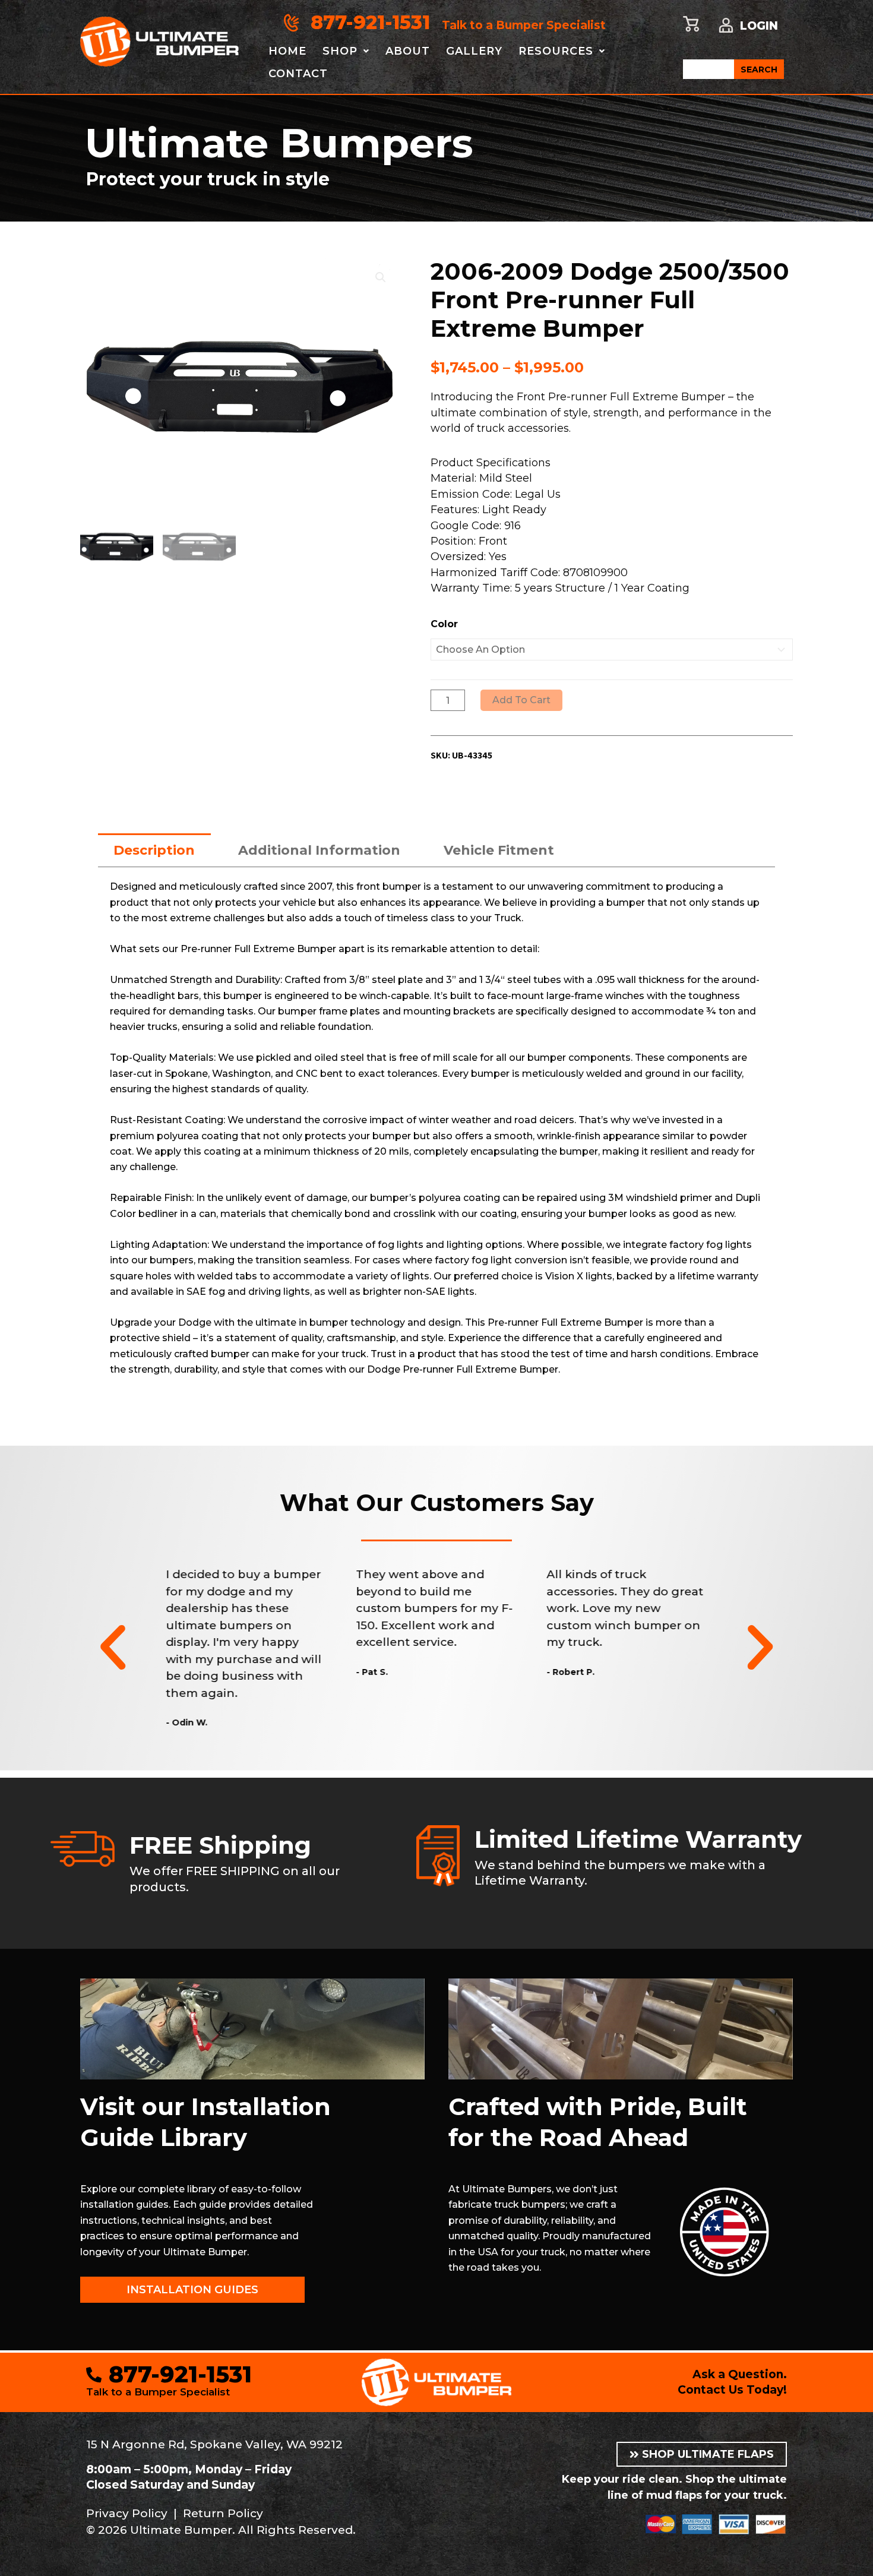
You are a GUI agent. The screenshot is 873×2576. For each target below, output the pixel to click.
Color (444, 624)
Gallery (474, 51)
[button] (381, 277)
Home (287, 51)
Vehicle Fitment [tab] (499, 850)
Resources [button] (556, 51)
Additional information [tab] (319, 850)
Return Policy (223, 2513)
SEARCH (759, 69)
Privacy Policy (127, 2513)
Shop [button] (340, 51)
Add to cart (521, 700)
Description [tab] (154, 850)
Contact (298, 74)
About (408, 51)
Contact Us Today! (732, 2390)
